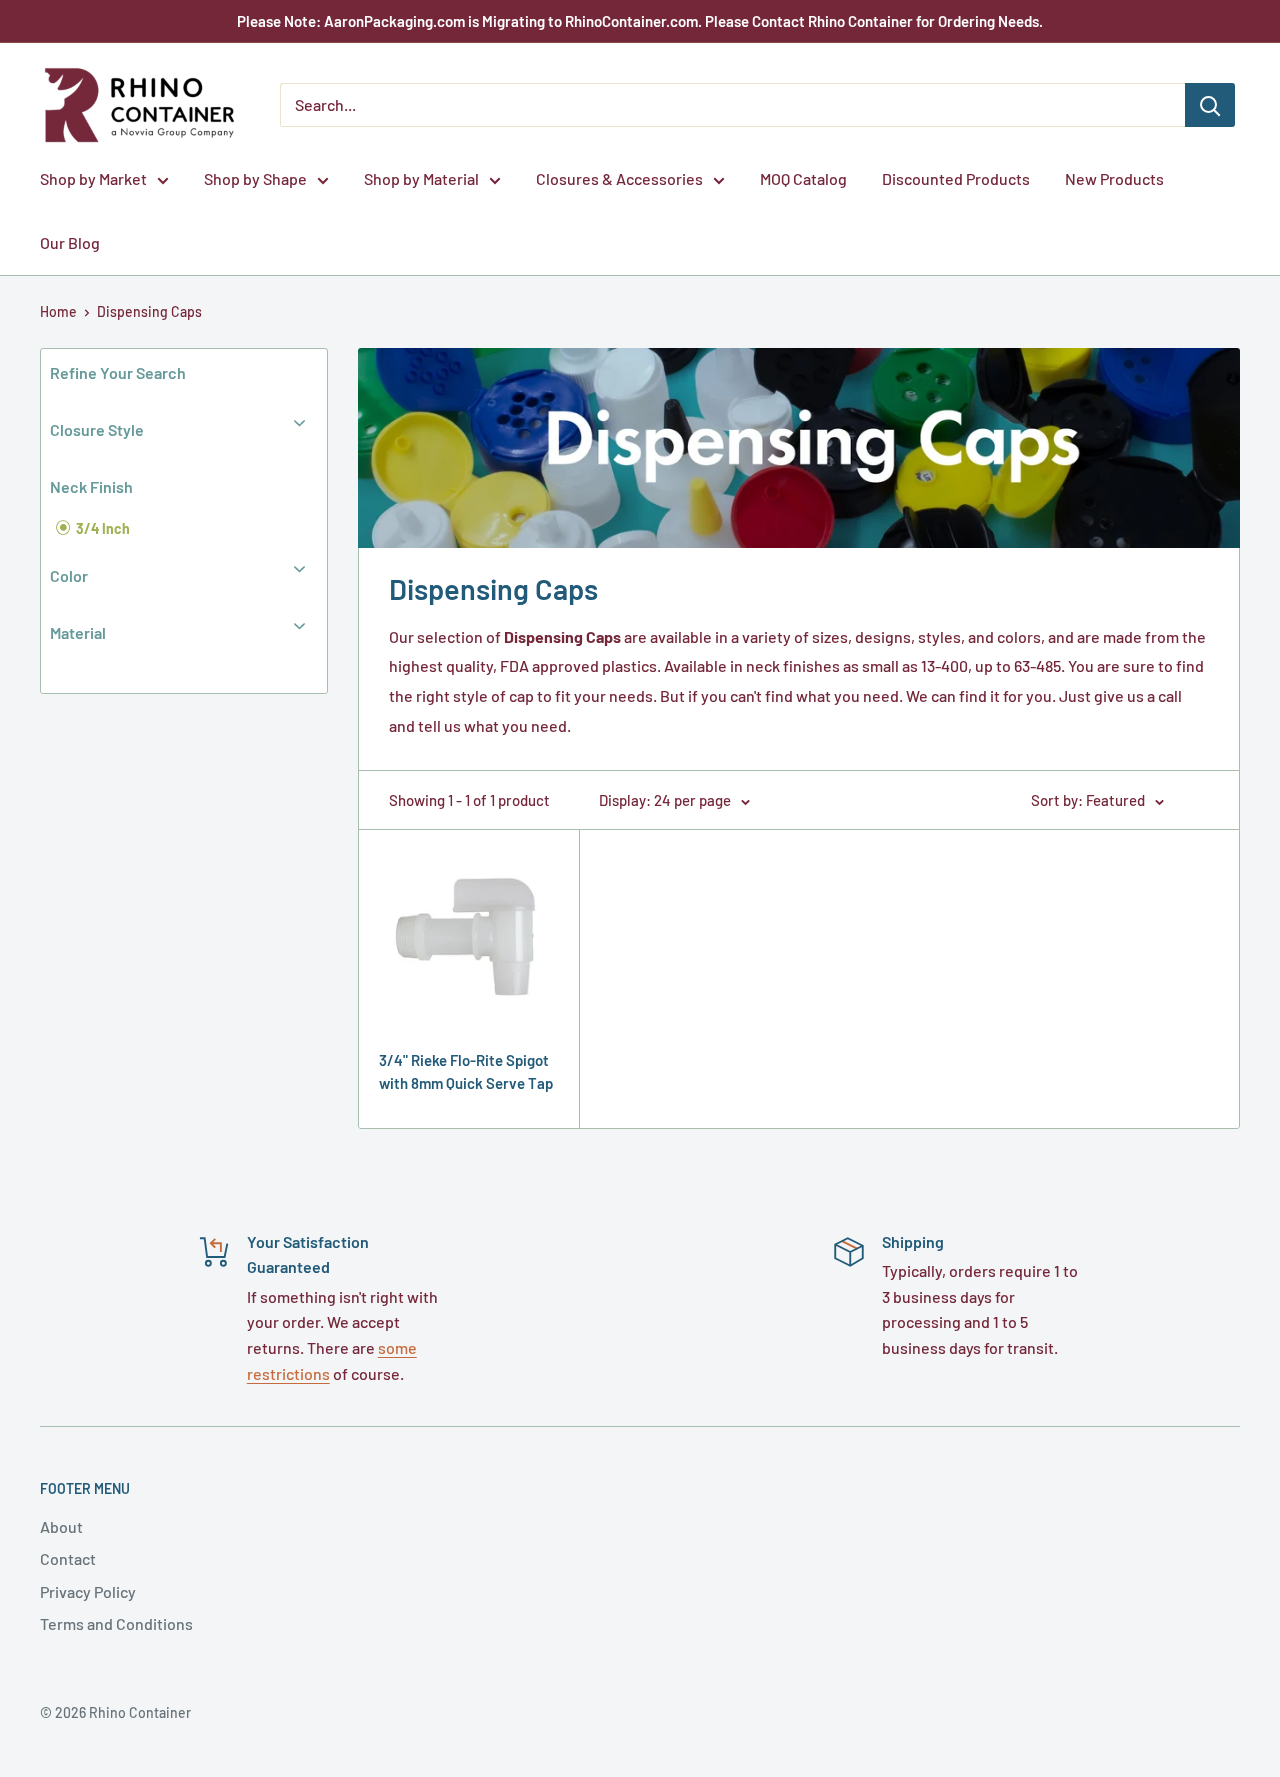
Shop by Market (93, 178)
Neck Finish (91, 486)
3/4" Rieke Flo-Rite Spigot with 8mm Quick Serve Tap (466, 1071)
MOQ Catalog (803, 178)
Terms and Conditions (116, 1623)
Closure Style (97, 429)
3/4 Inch (101, 528)
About (61, 1526)
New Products (1114, 178)
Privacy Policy (88, 1591)
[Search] (1210, 105)
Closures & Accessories (619, 178)
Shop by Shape (255, 178)
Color (69, 575)
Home (58, 311)
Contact (68, 1558)
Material (78, 632)
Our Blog (70, 242)
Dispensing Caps (149, 311)
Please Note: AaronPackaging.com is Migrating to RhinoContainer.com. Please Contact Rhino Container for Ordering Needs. (640, 21)
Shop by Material (421, 178)
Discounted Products (956, 178)
